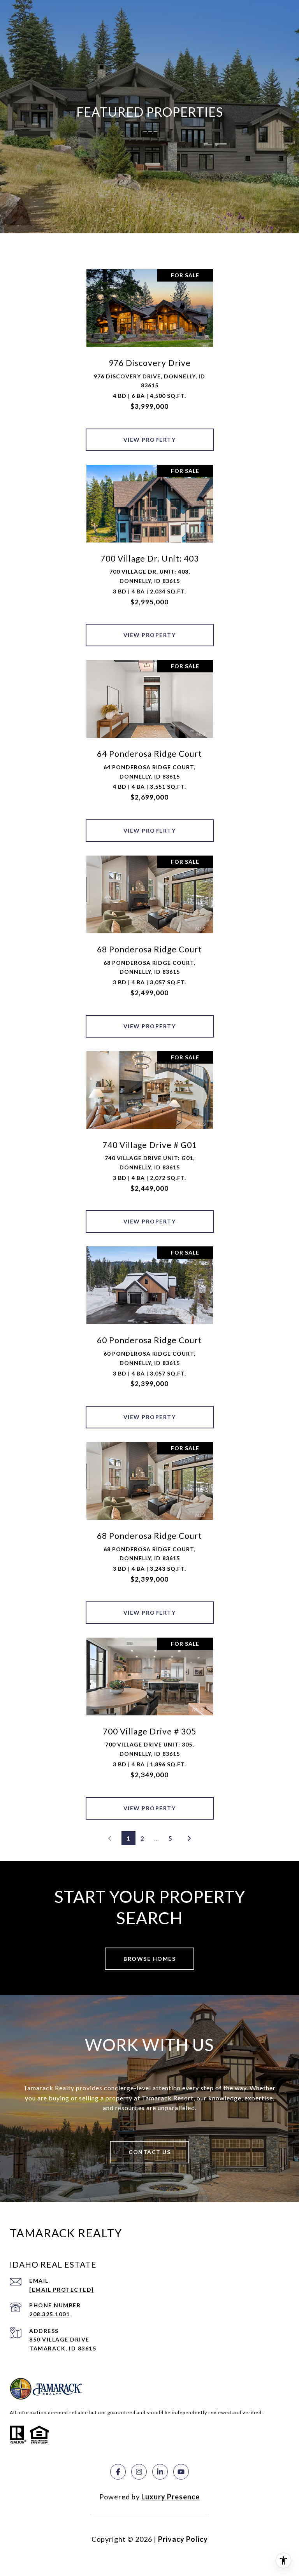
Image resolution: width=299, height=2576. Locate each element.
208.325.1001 (49, 2314)
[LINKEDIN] (160, 2472)
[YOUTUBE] (181, 2472)
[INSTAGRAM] (139, 2472)
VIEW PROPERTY (150, 440)
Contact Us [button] (149, 2152)
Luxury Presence (171, 2497)
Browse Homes (149, 1959)
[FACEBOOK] (118, 2472)
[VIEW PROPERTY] (150, 433)
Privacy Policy (183, 2539)
